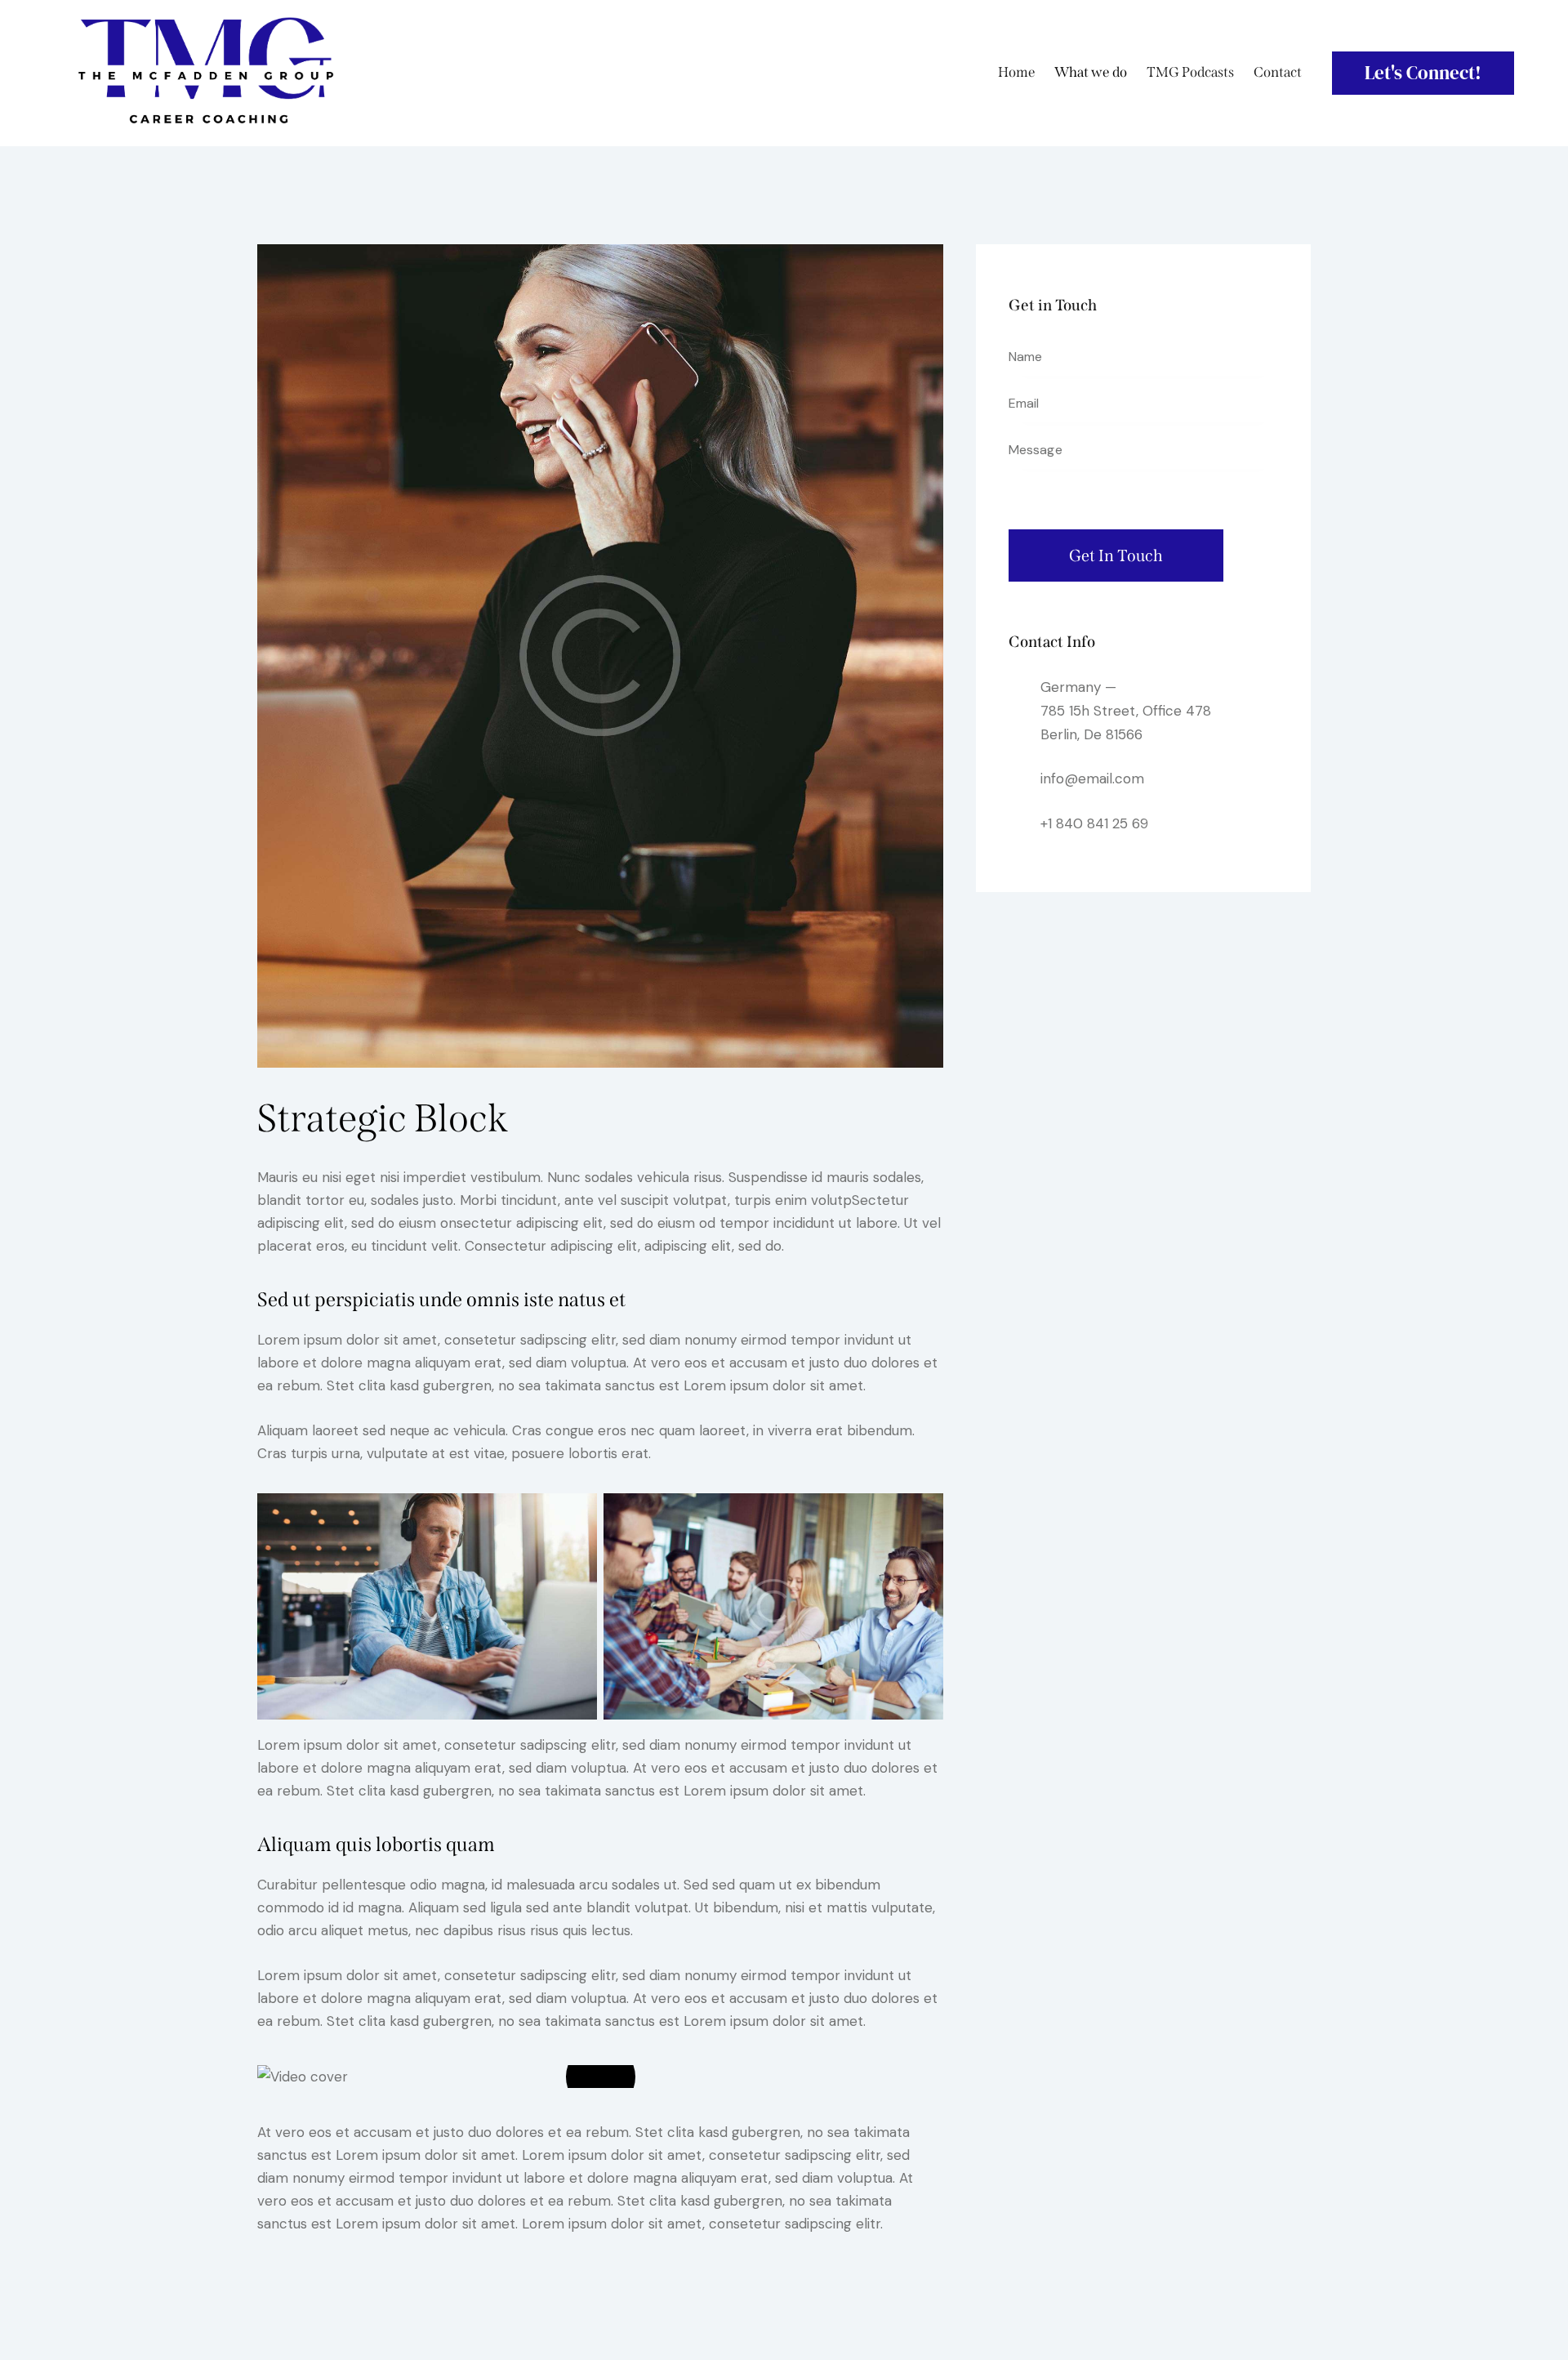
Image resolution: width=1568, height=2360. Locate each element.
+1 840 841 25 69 (1094, 823)
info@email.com (1092, 778)
